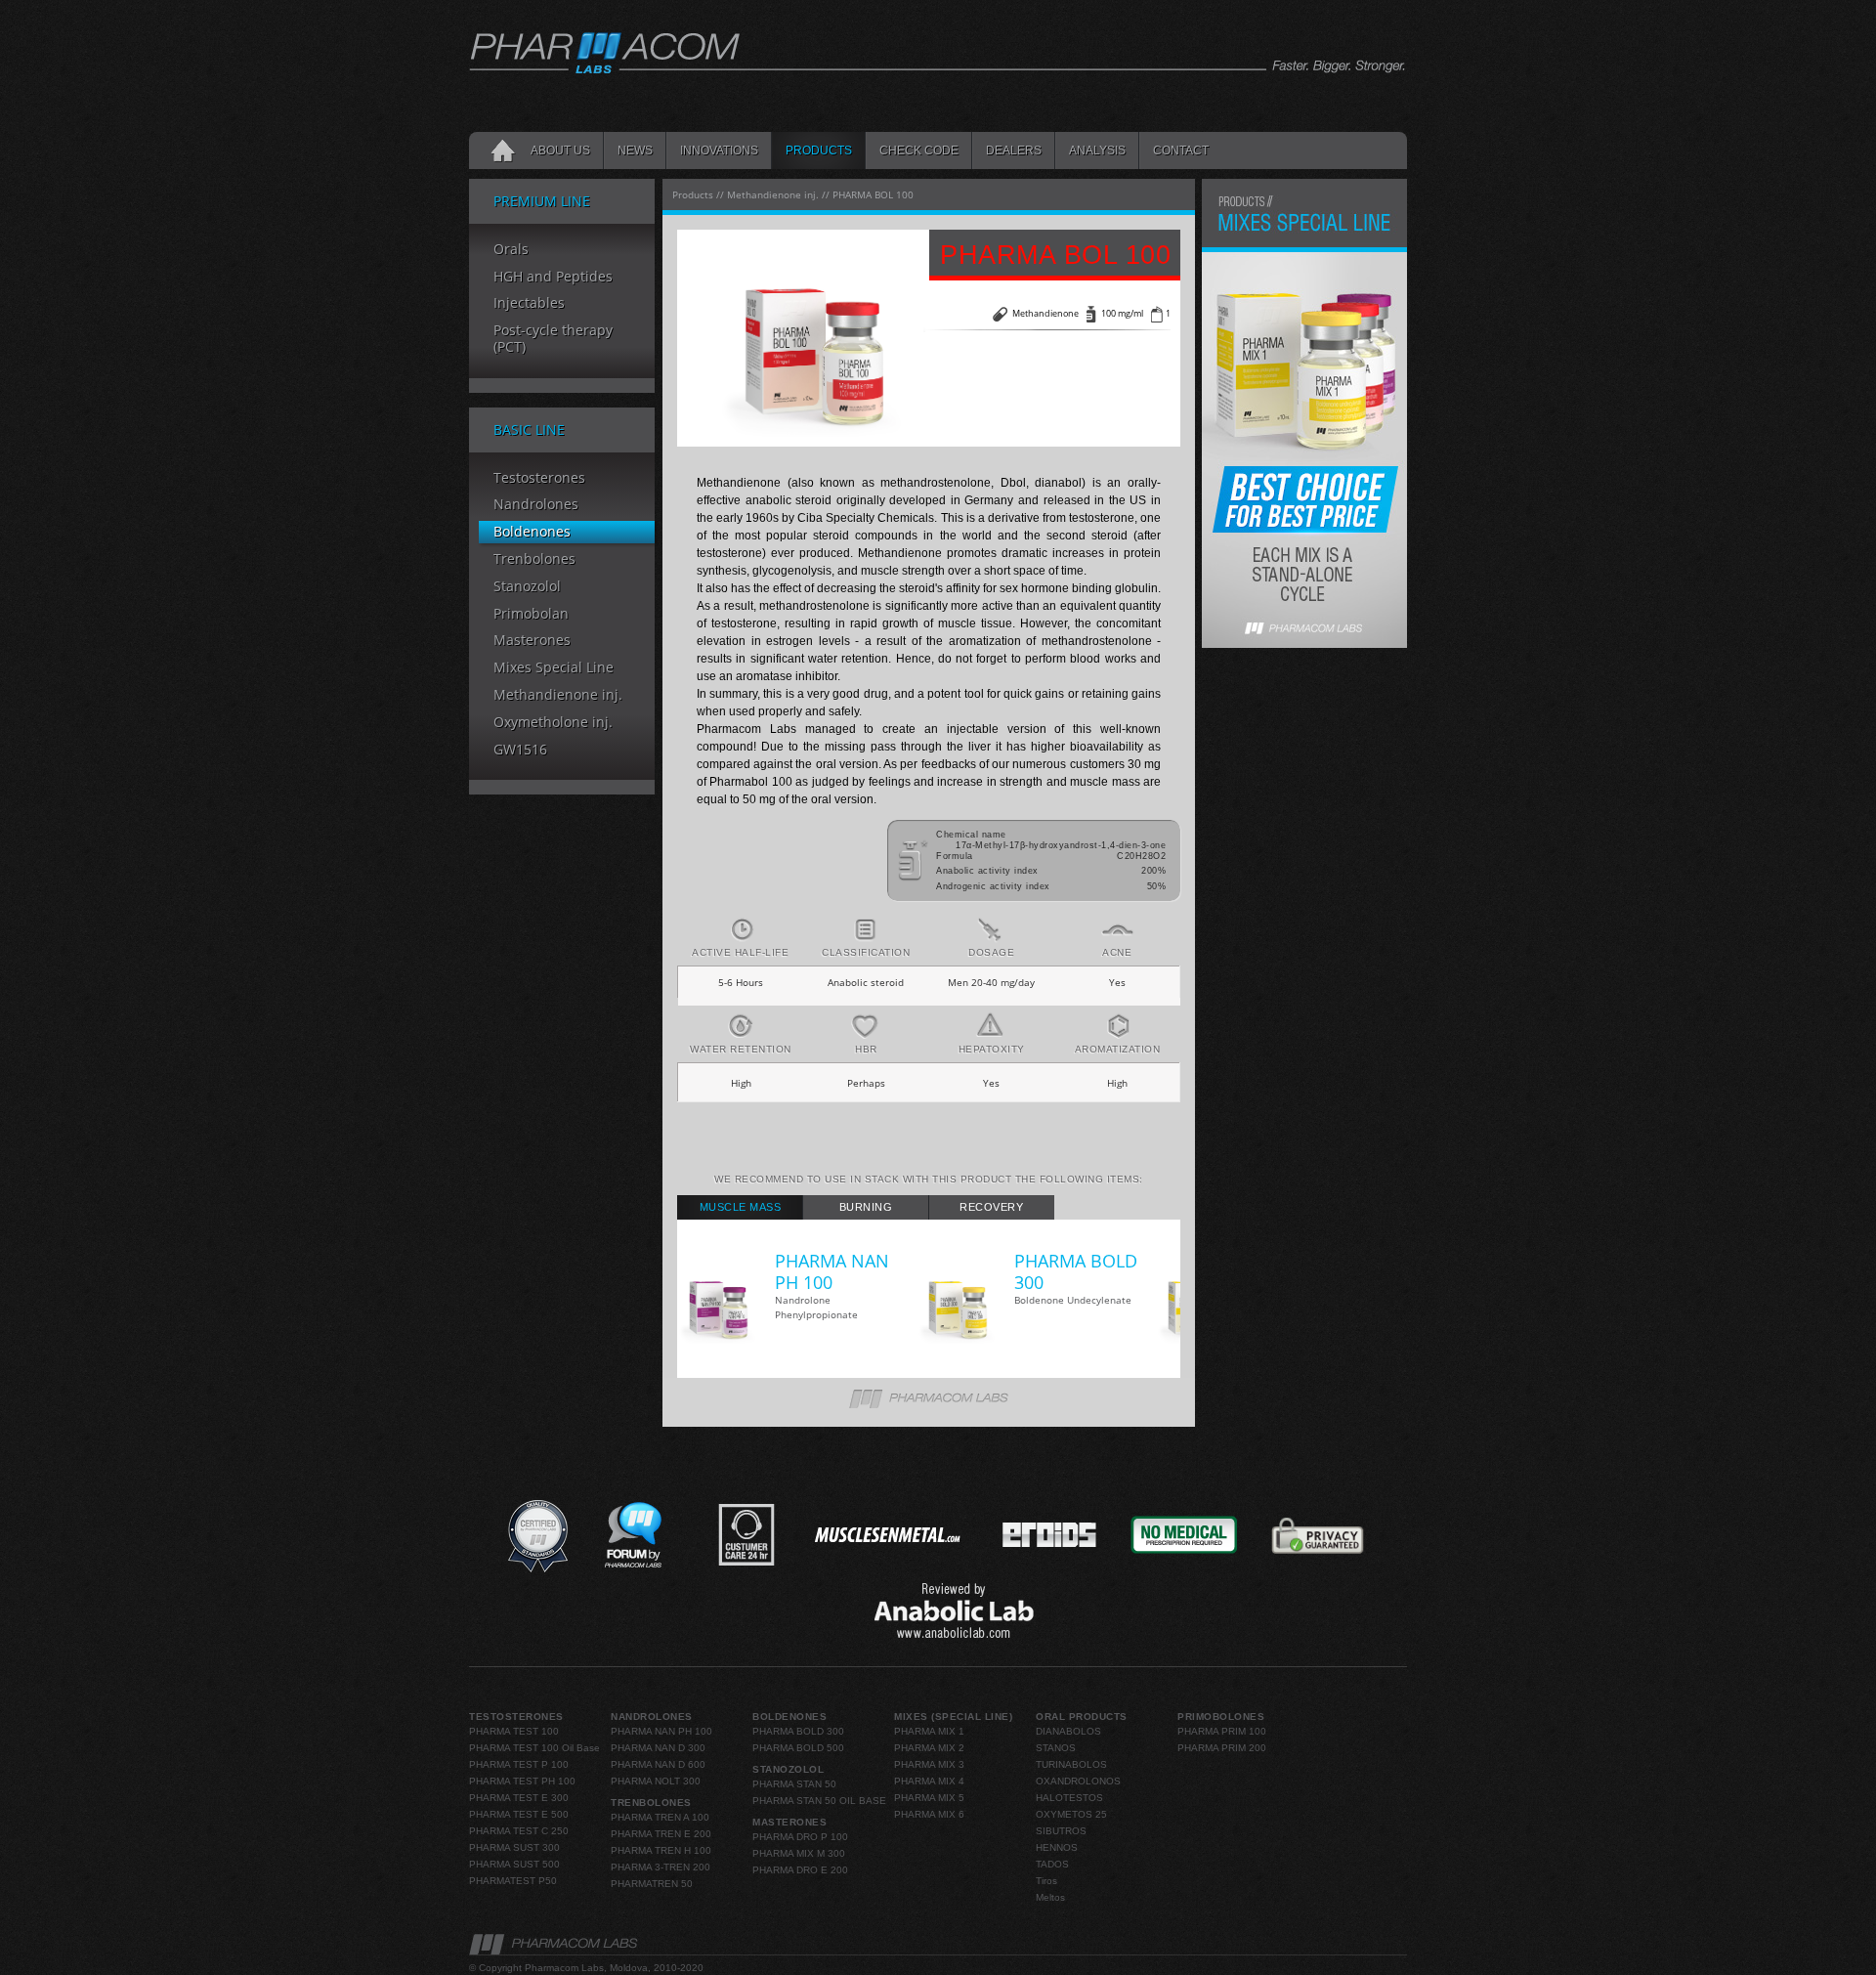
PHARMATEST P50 (513, 1881)
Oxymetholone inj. (553, 723)
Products (819, 150)
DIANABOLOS (1068, 1731)
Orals (511, 250)
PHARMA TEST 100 (514, 1731)
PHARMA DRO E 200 (800, 1870)
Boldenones (532, 532)
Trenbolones (534, 559)
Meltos (1050, 1897)
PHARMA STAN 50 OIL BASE (819, 1801)
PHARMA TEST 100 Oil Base (534, 1748)
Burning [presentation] (866, 1207)
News (635, 150)
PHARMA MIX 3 (929, 1764)
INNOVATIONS (719, 150)
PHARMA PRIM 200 (1222, 1748)
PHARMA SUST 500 (514, 1864)
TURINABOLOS (1071, 1764)
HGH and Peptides (553, 277)
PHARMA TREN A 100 (660, 1817)
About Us (560, 150)
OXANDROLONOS (1078, 1781)
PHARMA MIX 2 (929, 1748)
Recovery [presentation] (991, 1207)
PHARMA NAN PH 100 (661, 1731)
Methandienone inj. (558, 695)
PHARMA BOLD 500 (798, 1748)
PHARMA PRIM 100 (1222, 1731)
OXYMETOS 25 (1071, 1814)
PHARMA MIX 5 (929, 1798)
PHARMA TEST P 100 (519, 1764)
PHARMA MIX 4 (929, 1781)
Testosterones (539, 478)
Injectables (529, 303)
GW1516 (520, 750)
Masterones (532, 641)
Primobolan (531, 614)
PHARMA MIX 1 (929, 1731)
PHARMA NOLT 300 (656, 1781)
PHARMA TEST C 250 (519, 1831)
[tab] (740, 1207)
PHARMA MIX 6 (929, 1814)
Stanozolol (527, 587)
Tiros (1046, 1881)
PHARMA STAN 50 (794, 1784)
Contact (1181, 150)
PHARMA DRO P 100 (800, 1837)
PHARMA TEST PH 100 (522, 1781)
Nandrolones (536, 505)
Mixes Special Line (554, 668)
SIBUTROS (1061, 1831)
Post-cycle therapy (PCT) (553, 339)
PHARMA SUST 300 (514, 1847)
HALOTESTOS (1069, 1798)
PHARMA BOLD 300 (798, 1731)
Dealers (1014, 150)
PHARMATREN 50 (652, 1884)
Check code (919, 150)
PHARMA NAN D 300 (658, 1748)
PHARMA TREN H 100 (661, 1850)
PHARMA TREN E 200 (661, 1834)
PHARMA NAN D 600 (658, 1764)
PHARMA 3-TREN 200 (661, 1867)
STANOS (1056, 1748)
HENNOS (1057, 1847)
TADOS (1052, 1864)
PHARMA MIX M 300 (799, 1853)
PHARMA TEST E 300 (519, 1798)
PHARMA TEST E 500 (519, 1814)
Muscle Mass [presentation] (741, 1207)
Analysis (1097, 150)
